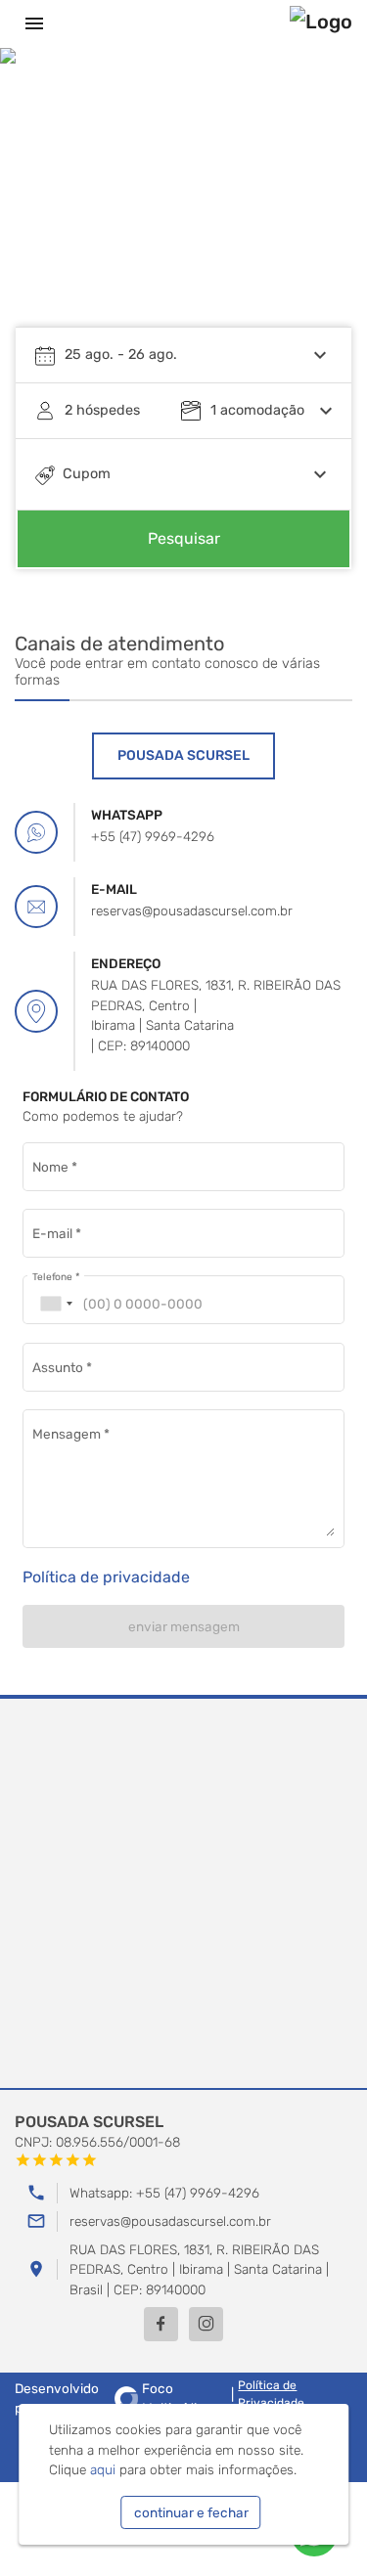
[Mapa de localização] (183, 1894)
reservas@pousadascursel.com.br (170, 2221)
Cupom (87, 474)
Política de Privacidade (271, 2394)
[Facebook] (161, 2324)
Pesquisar (184, 538)
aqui (103, 2469)
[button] (318, 201)
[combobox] (56, 1304)
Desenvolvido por (110, 2398)
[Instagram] (206, 2324)
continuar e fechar (191, 2512)
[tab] (183, 756)
